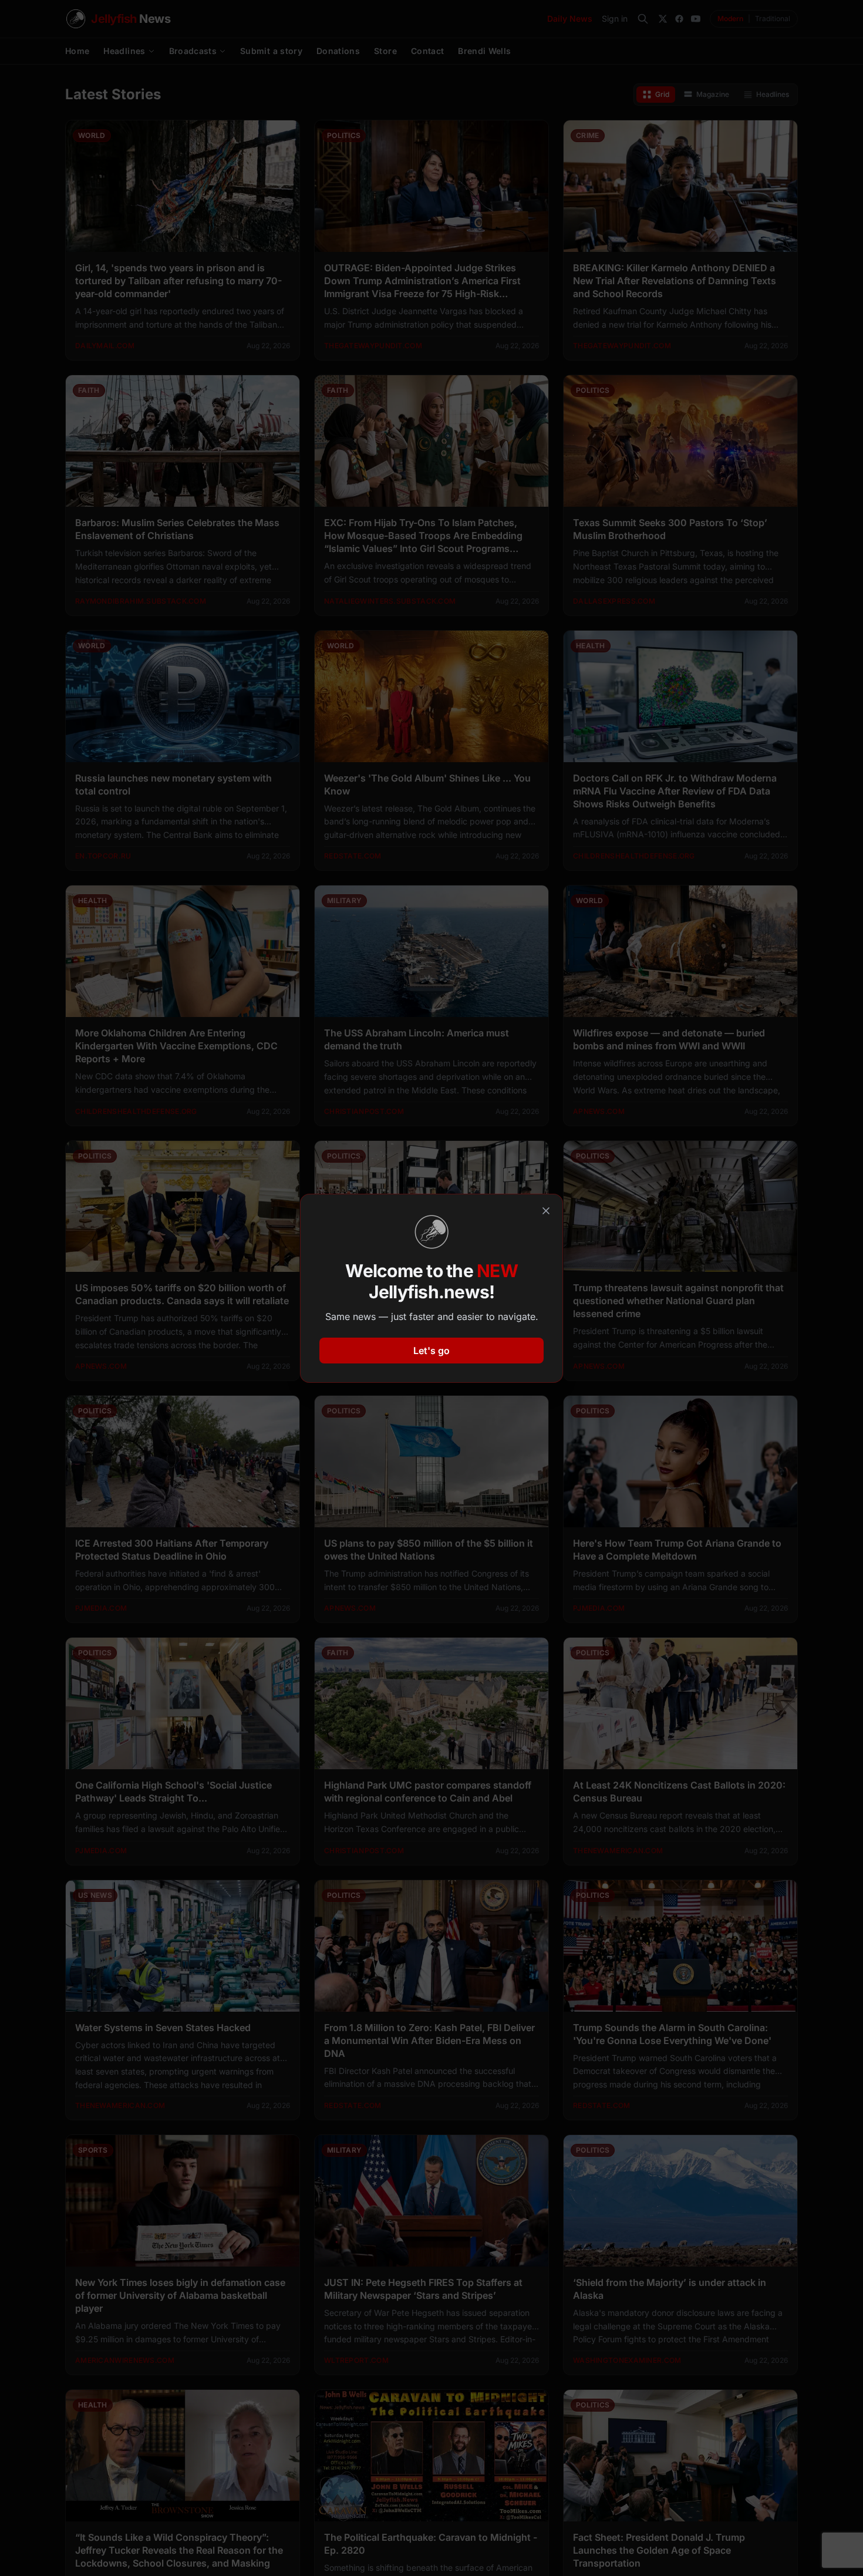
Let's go (431, 1351)
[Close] (546, 1211)
